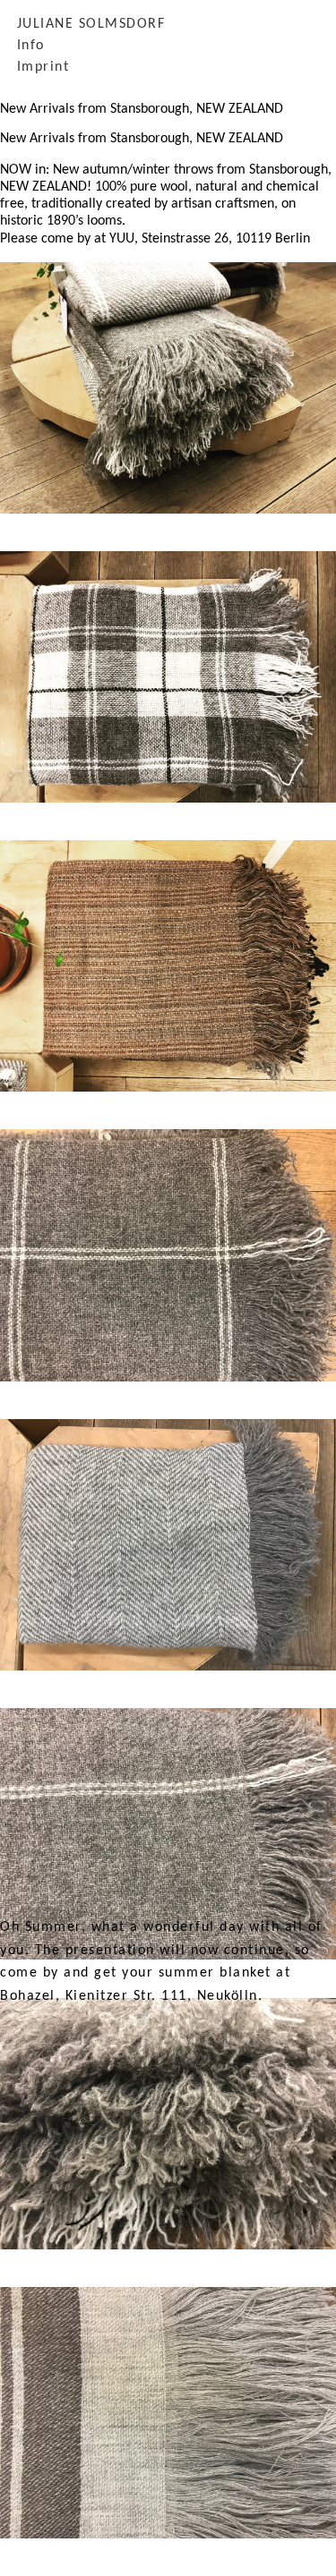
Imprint (43, 67)
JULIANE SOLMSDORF (91, 24)
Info (31, 46)
